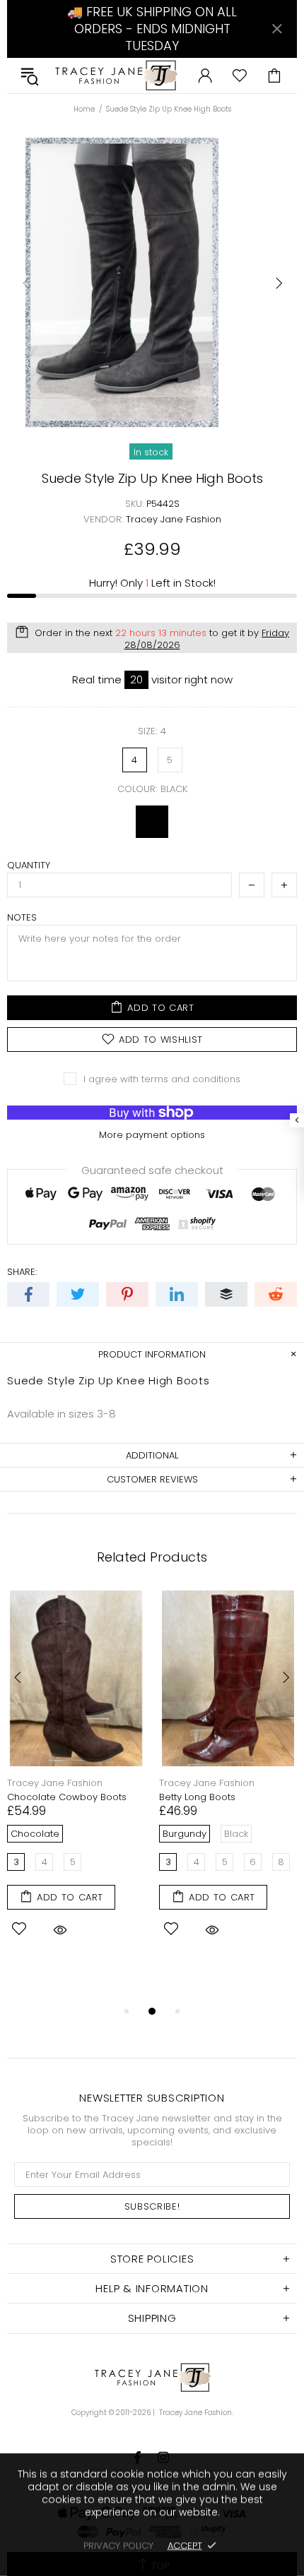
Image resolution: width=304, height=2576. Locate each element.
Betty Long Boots (197, 1797)
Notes (22, 917)
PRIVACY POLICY (118, 2545)
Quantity (29, 865)
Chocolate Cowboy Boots (67, 1797)
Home (84, 109)
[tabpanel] (76, 1783)
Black (152, 822)
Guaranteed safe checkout (152, 1169)
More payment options (152, 1135)
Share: (22, 1272)
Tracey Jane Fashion (116, 76)
